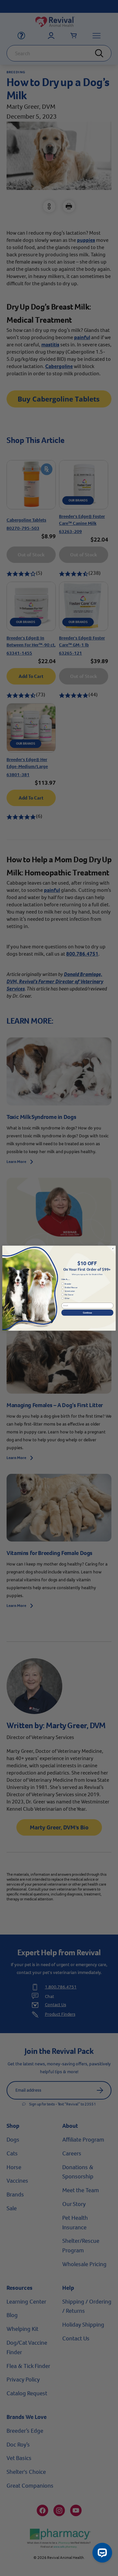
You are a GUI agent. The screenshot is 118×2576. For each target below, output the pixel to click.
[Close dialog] (113, 1248)
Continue (87, 1312)
